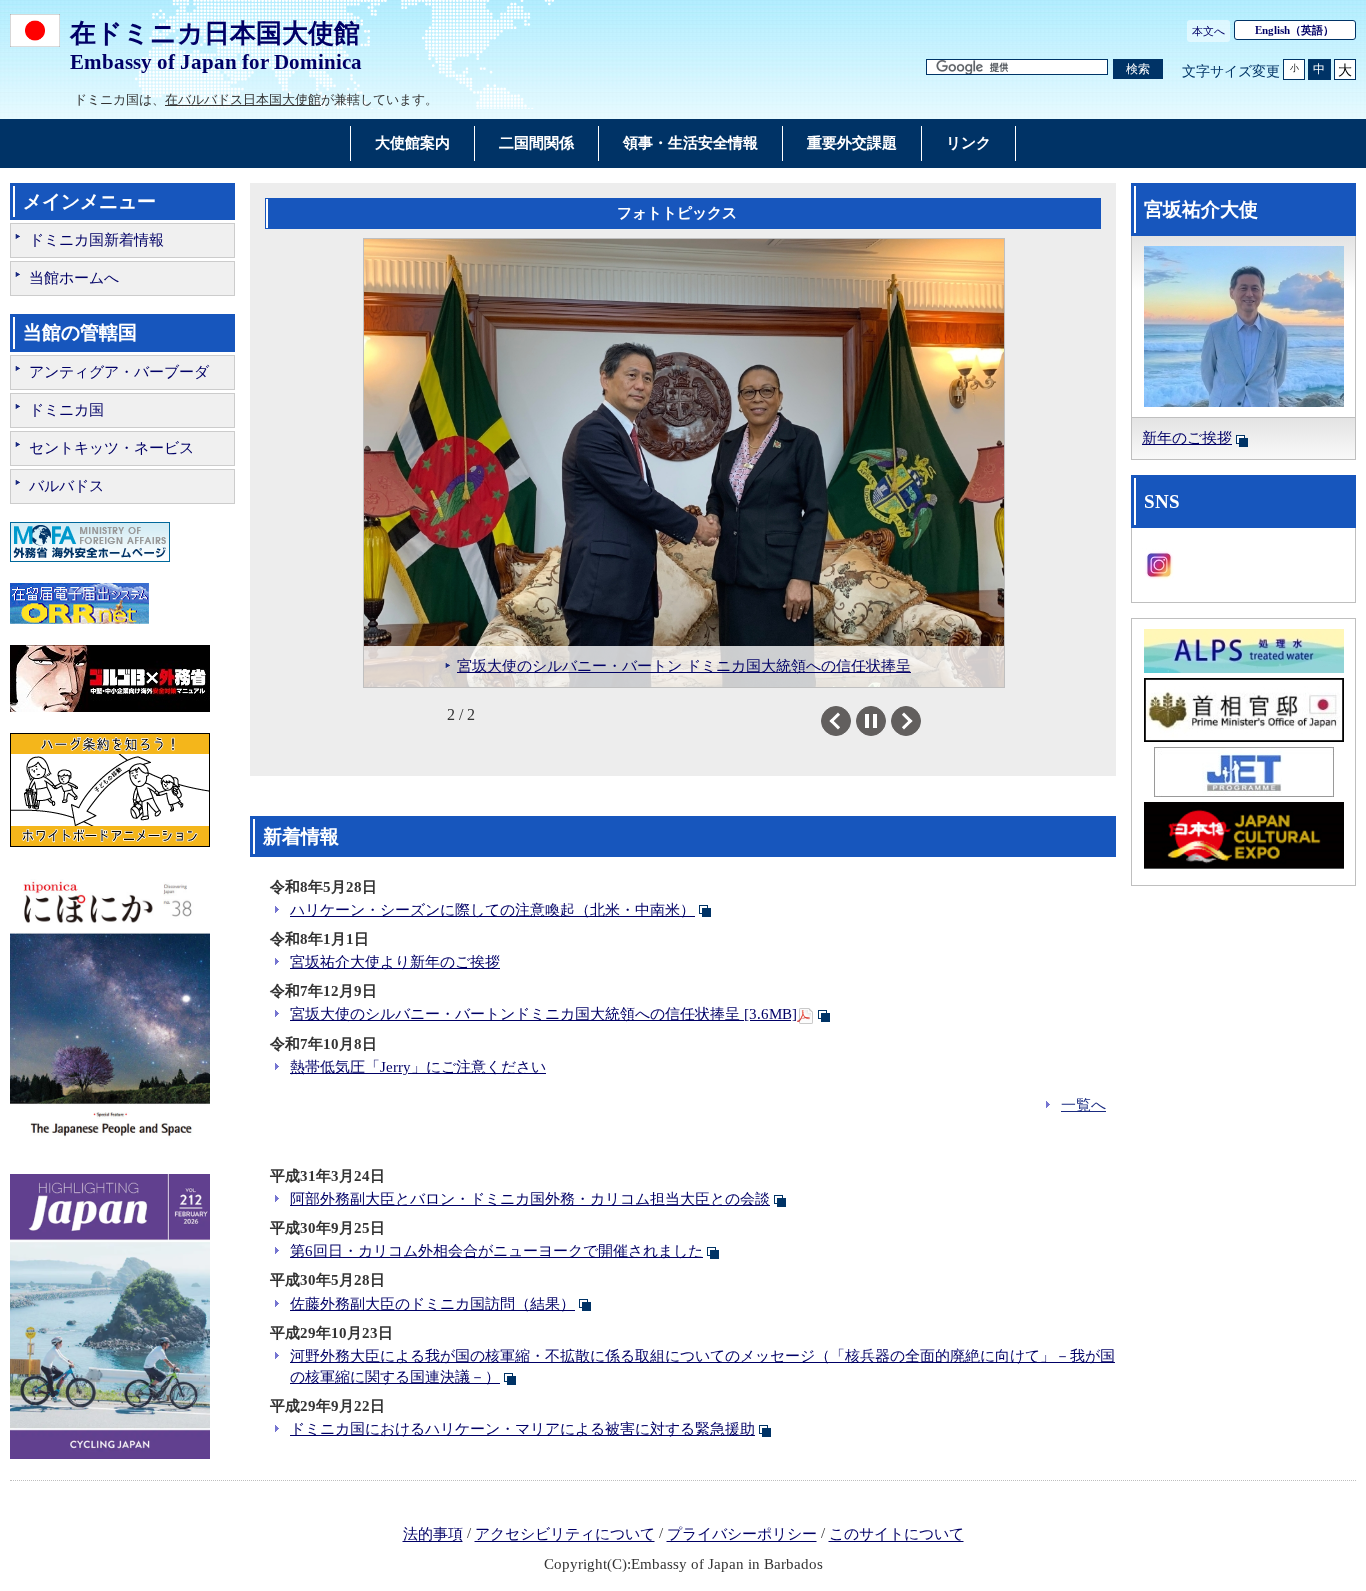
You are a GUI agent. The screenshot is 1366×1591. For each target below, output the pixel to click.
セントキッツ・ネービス (111, 448)
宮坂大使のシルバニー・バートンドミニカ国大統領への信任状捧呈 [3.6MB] (543, 1014)
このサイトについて (896, 1535)
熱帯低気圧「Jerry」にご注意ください (418, 1067)
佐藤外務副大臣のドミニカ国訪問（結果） (432, 1304)
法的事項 (433, 1535)
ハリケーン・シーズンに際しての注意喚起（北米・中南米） (492, 910)
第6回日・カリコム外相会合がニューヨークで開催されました (496, 1251)
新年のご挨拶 (1187, 438)
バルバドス (66, 486)
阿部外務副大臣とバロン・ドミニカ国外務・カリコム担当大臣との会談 (530, 1199)
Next (920, 721)
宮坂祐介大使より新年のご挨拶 (395, 962)
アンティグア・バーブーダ (119, 372)
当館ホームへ (74, 278)
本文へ (1208, 31)
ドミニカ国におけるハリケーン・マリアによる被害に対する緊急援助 (522, 1429)
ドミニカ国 (66, 410)
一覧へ (1083, 1105)
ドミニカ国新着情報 (96, 240)
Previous (850, 721)
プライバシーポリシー (742, 1535)
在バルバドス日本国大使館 (243, 99)
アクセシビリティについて (565, 1535)
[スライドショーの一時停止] (871, 721)
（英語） (1294, 30)
